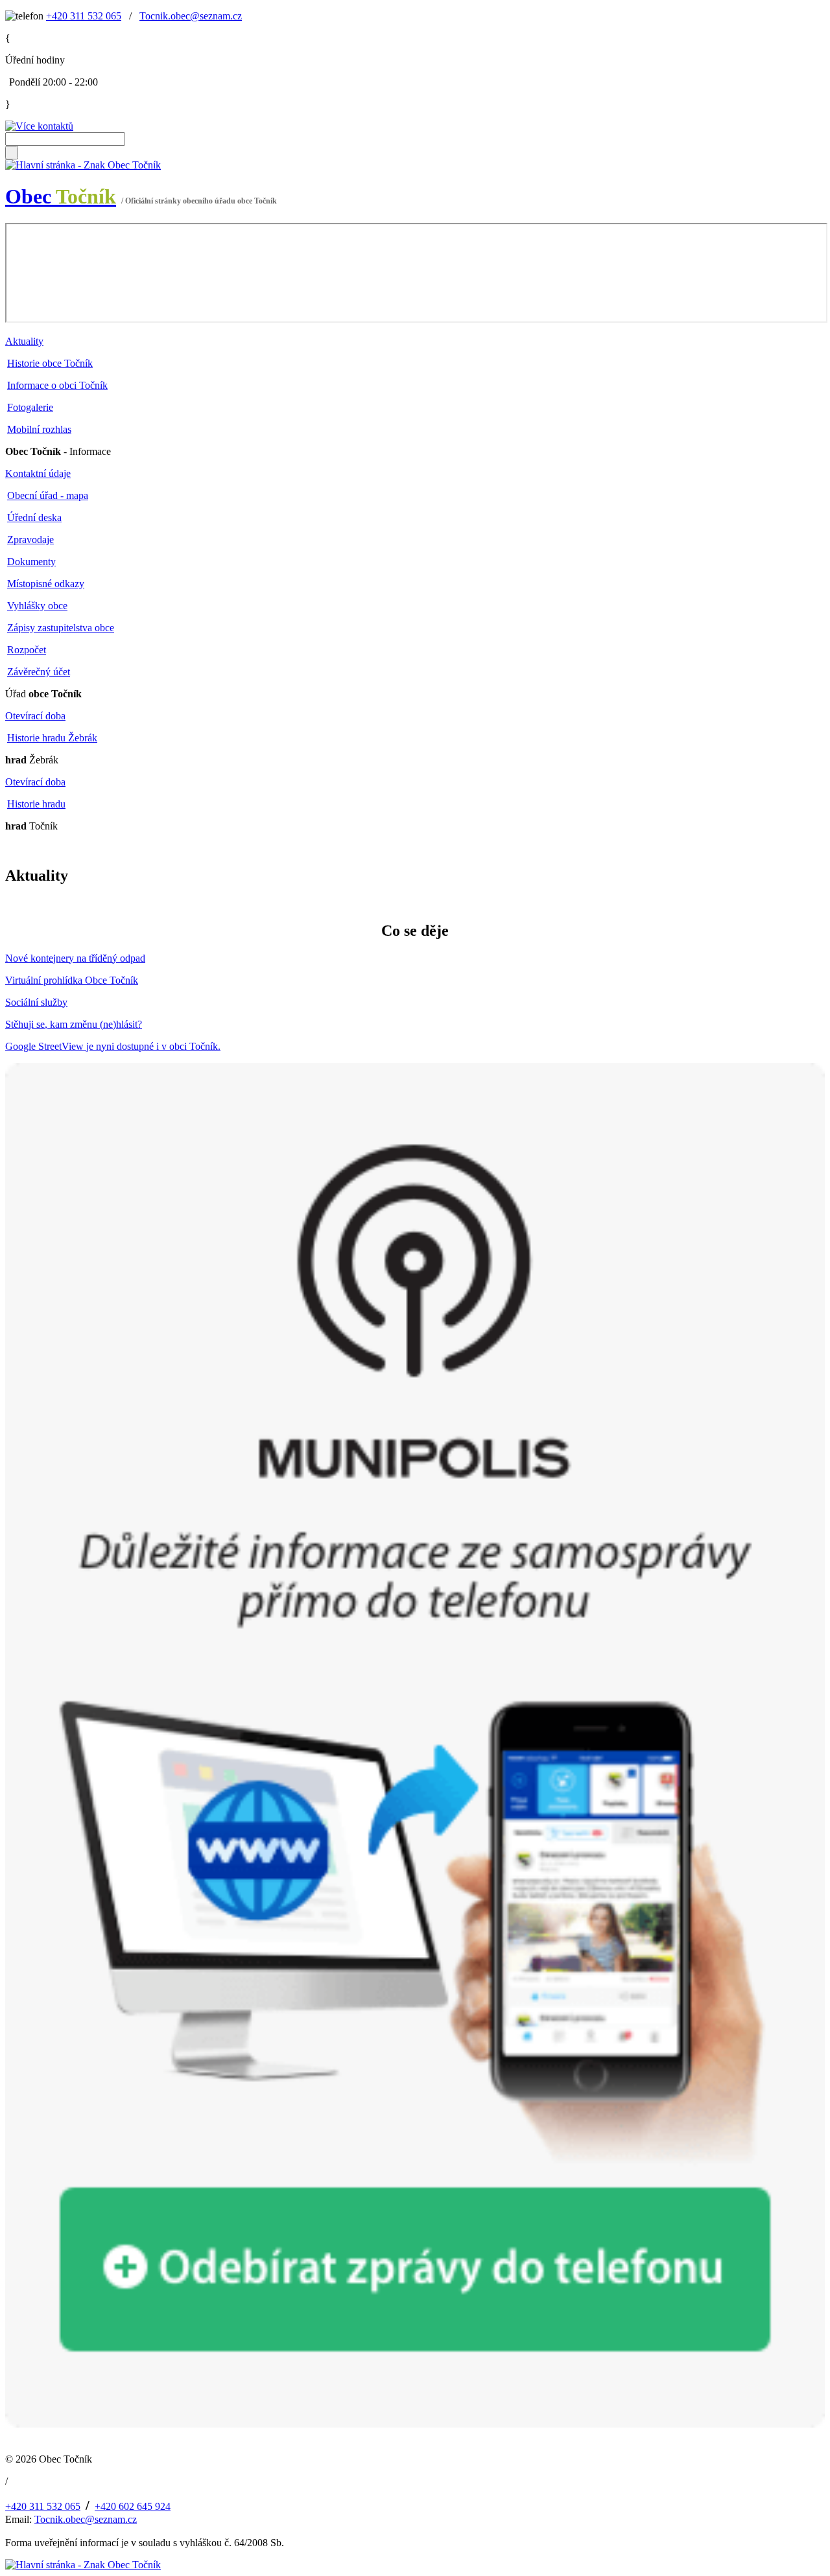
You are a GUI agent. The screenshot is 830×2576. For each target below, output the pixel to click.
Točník (31, 826)
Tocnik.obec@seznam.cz (191, 16)
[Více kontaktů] (39, 126)
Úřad (43, 694)
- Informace (58, 451)
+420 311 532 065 (84, 16)
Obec (61, 196)
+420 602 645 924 (133, 2506)
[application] (416, 273)
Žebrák (32, 760)
